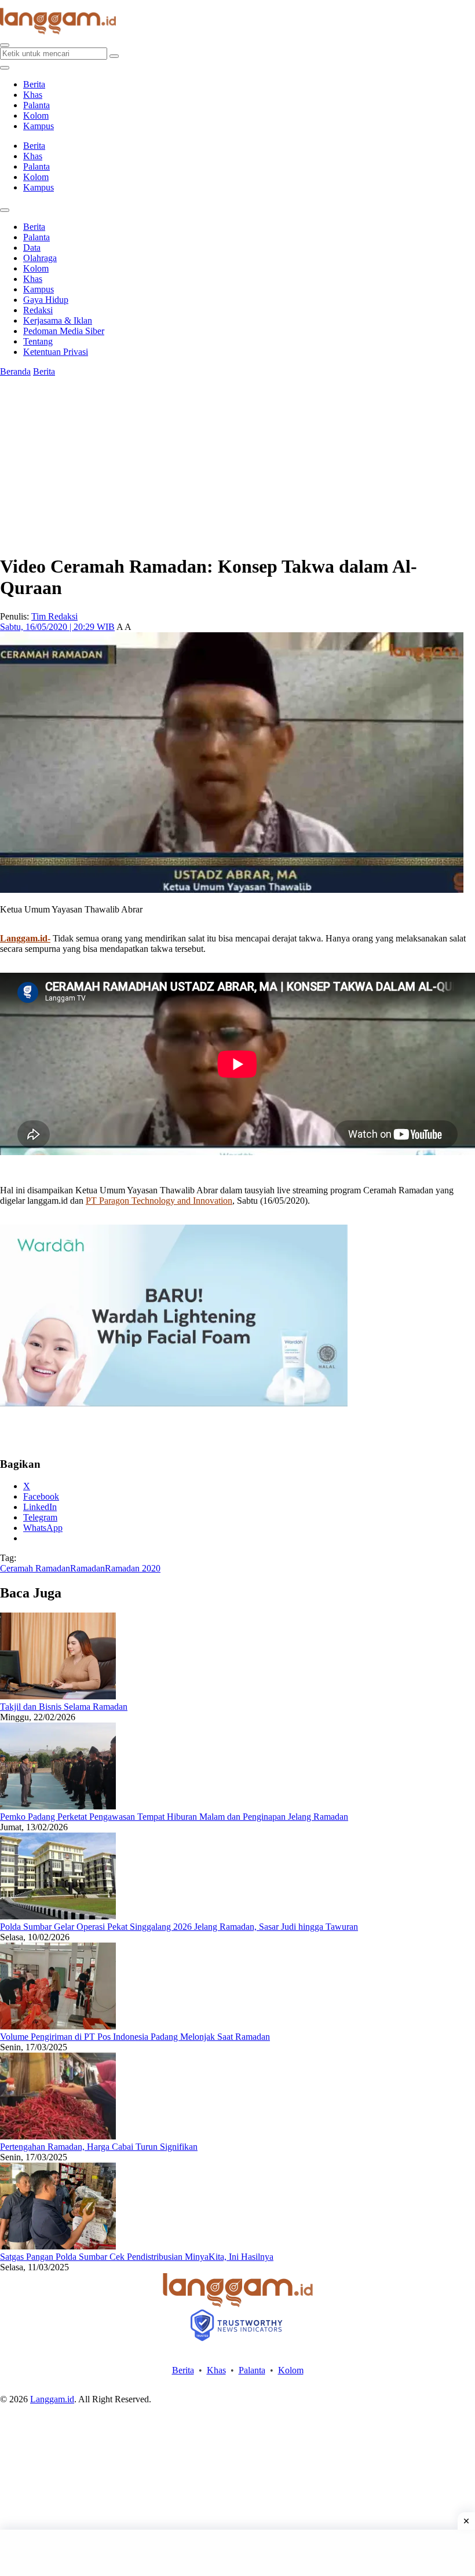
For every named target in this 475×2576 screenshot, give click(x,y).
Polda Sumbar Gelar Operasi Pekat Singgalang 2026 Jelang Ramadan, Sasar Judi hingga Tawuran (179, 1927)
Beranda (15, 371)
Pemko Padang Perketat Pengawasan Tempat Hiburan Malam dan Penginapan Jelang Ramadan (174, 1817)
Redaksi (38, 310)
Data (32, 248)
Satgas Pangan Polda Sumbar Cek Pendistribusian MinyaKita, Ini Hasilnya (137, 2257)
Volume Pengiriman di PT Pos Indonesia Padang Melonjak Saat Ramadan (135, 2037)
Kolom (36, 116)
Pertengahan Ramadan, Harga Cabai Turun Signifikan (99, 2147)
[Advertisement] (237, 2553)
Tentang (38, 341)
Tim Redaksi (54, 616)
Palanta (36, 105)
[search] (5, 45)
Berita (34, 84)
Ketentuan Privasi (56, 352)
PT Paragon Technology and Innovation (159, 1201)
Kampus (39, 126)
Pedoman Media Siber (64, 331)
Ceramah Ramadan (35, 1568)
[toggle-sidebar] (5, 68)
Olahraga (40, 258)
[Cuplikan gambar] (58, 1696)
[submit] (114, 56)
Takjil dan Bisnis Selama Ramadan (64, 1707)
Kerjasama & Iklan (58, 320)
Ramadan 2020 (133, 1568)
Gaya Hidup (46, 300)
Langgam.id (52, 2399)
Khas (33, 95)
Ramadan (87, 1568)
